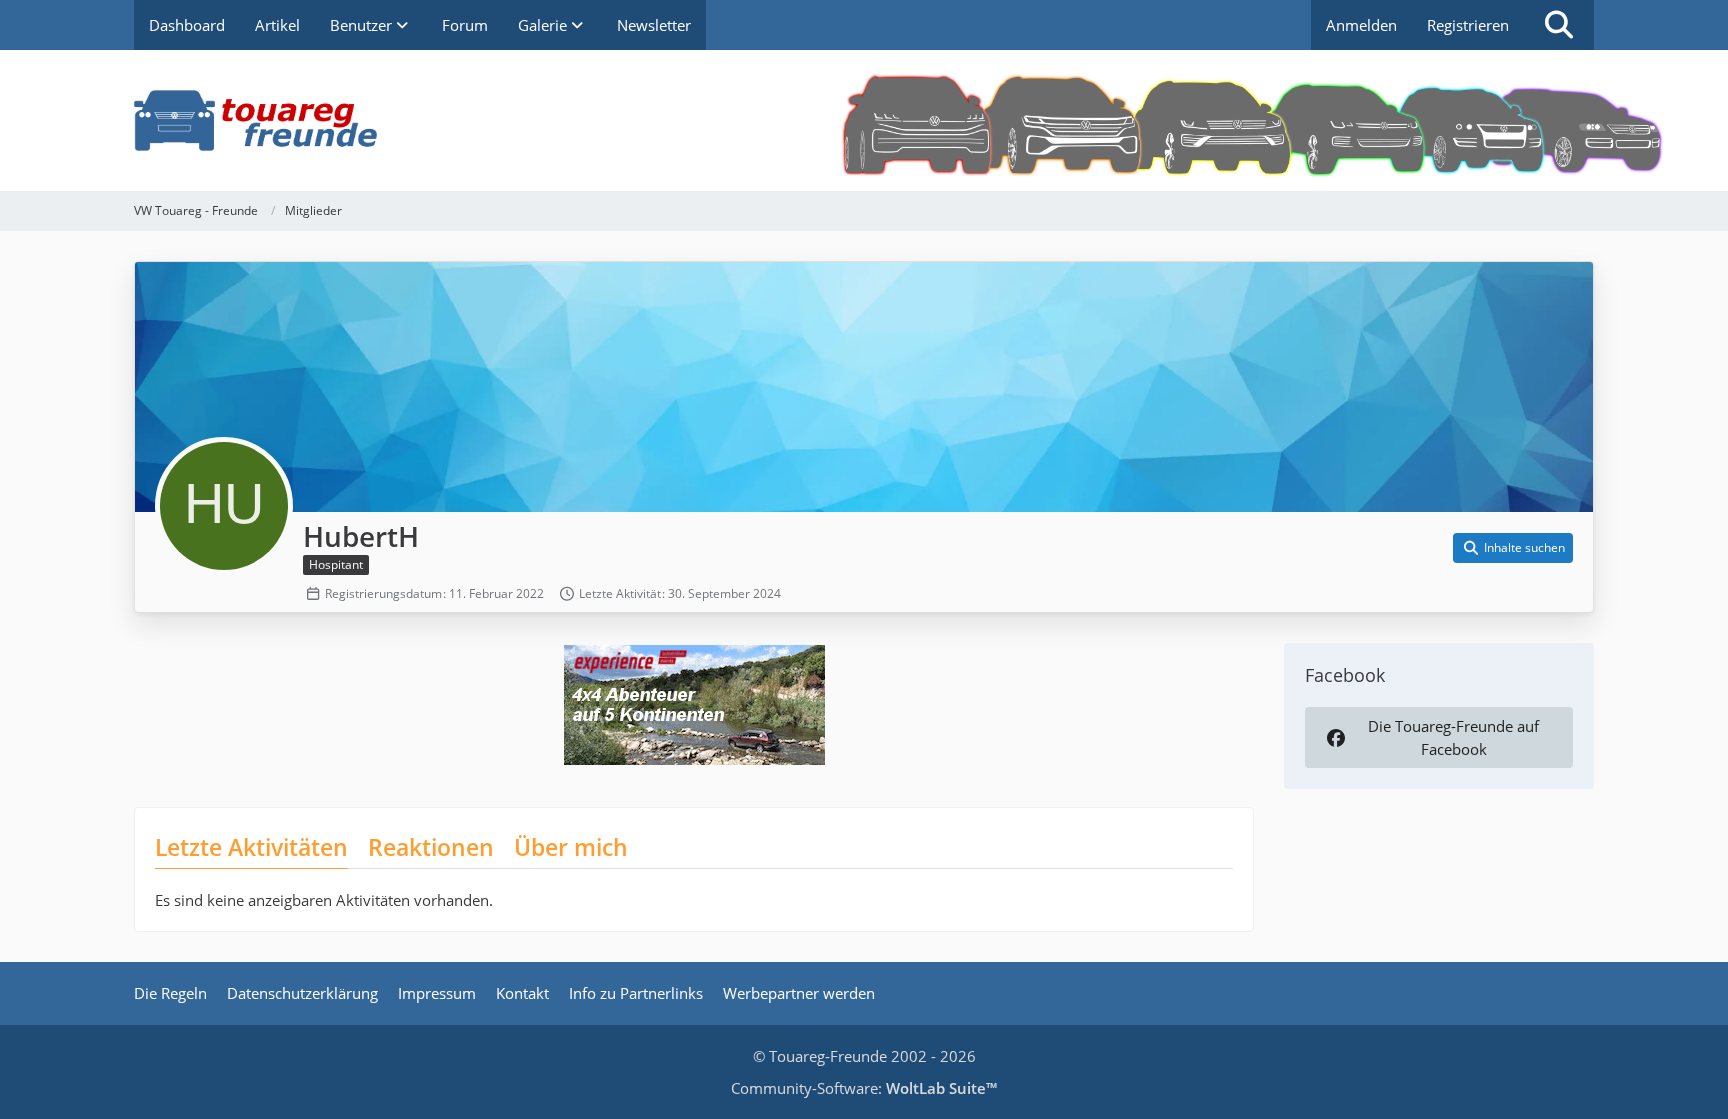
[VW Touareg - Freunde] (864, 120)
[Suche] (1559, 25)
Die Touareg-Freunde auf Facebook (1453, 737)
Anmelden (1361, 25)
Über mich (571, 847)
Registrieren (1468, 25)
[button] (1513, 548)
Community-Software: (864, 1088)
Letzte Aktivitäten (251, 847)
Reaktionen (431, 847)
